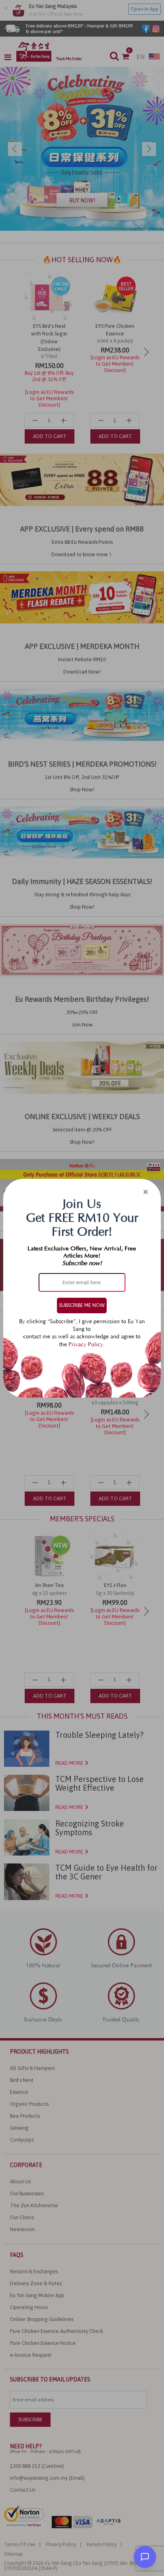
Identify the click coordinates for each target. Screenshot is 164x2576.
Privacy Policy (86, 1345)
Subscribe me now (82, 1305)
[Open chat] (145, 2557)
